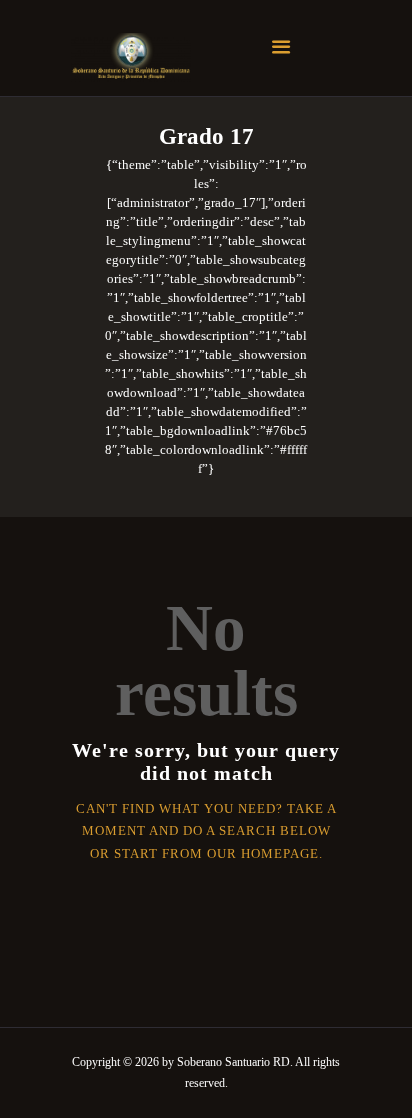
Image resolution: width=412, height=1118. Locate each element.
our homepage (263, 853)
